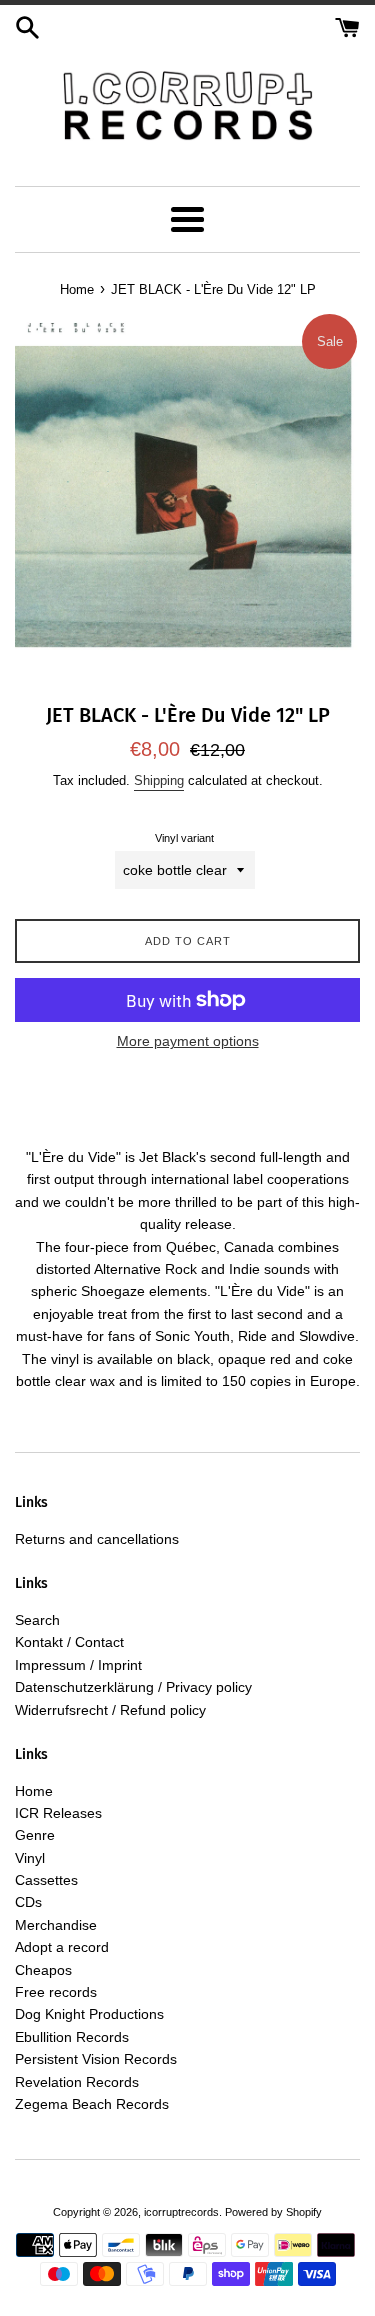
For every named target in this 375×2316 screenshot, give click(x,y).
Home (34, 1791)
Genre (35, 1835)
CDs (28, 1902)
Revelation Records (77, 2082)
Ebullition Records (72, 2037)
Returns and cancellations (97, 1539)
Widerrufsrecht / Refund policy (110, 1710)
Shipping (159, 780)
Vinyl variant (184, 838)
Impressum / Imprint (78, 1665)
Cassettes (46, 1880)
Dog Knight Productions (89, 2014)
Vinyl (30, 1858)
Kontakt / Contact (69, 1642)
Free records (56, 1992)
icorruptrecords (181, 2212)
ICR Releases (58, 1813)
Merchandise (56, 1925)
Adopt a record (62, 1947)
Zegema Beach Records (92, 2104)
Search (37, 1620)
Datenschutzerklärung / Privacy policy (133, 1687)
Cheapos (43, 1970)
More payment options (188, 1041)
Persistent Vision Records (96, 2059)
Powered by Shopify (273, 2212)
